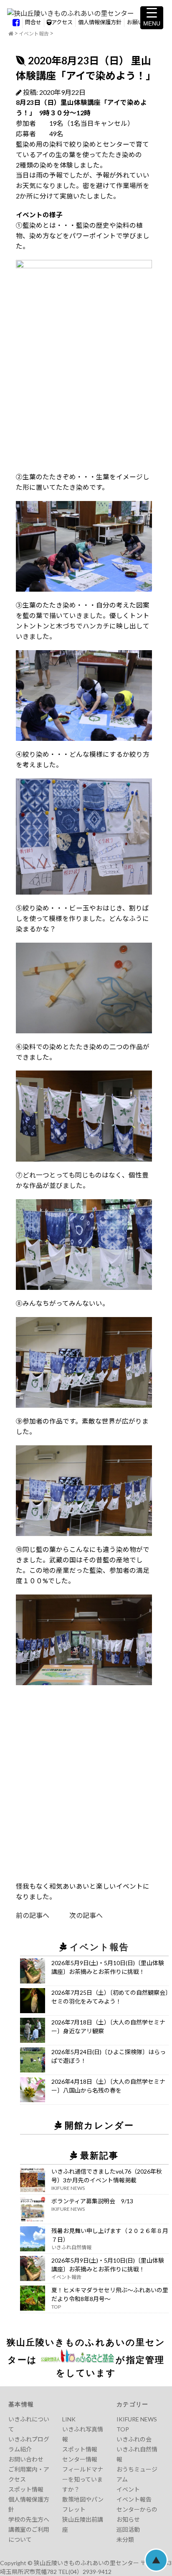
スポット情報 (26, 2489)
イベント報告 (34, 34)
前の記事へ (33, 1915)
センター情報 (80, 2459)
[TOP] (11, 34)
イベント (128, 2489)
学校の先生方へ (29, 2519)
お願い (135, 22)
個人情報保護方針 (100, 22)
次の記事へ (76, 1915)
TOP (123, 2429)
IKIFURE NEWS (137, 2419)
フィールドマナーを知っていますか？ (83, 2479)
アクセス (62, 22)
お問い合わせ (26, 2459)
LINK (69, 2419)
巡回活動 (128, 2529)
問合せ (33, 22)
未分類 (125, 2539)
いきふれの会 (134, 2439)
